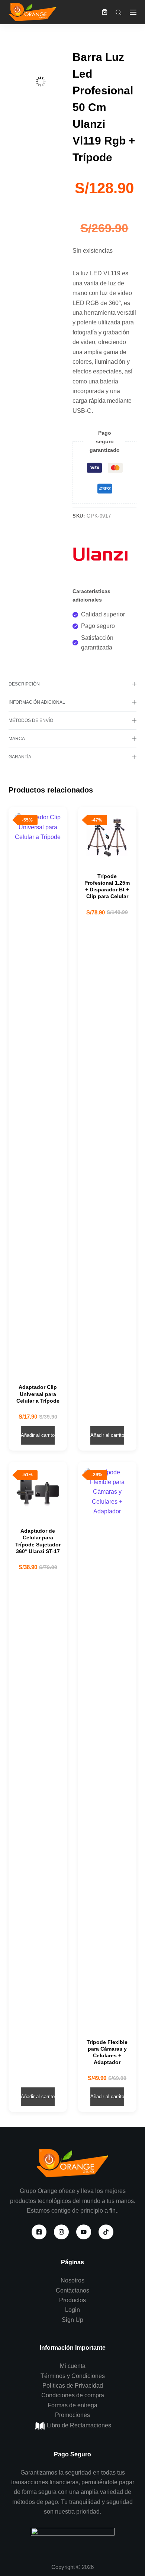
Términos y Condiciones (73, 2376)
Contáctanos (72, 2290)
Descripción (24, 684)
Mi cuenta (73, 2366)
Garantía (20, 757)
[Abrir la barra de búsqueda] (119, 12)
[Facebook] (39, 2232)
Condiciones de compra (73, 2395)
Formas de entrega (72, 2405)
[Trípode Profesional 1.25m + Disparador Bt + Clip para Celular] (107, 836)
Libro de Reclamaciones (78, 2425)
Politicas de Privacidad (73, 2386)
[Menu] (133, 12)
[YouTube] (84, 2232)
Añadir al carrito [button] (38, 1435)
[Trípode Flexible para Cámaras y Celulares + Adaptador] (107, 1746)
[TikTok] (106, 2232)
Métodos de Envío (31, 720)
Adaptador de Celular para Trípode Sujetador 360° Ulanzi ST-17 (38, 1541)
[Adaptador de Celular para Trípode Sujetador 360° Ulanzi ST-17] (38, 1491)
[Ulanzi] (100, 555)
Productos (72, 2300)
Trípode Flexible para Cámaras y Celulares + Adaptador (107, 2052)
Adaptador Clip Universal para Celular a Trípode (38, 1394)
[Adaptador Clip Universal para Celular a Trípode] (38, 1091)
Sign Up (72, 2320)
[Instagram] (61, 2232)
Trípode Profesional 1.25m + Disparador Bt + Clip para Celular (107, 886)
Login (72, 2310)
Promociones (72, 2415)
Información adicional (37, 702)
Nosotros (72, 2280)
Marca (17, 739)
